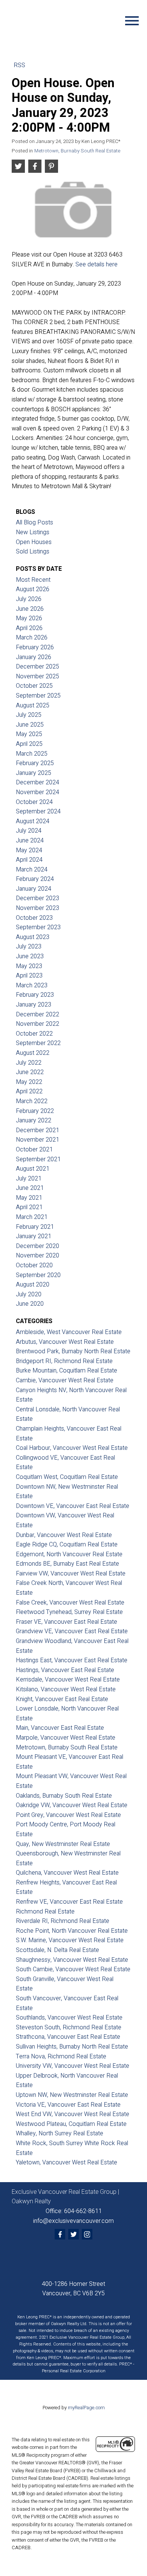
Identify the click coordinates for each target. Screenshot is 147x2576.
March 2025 (32, 754)
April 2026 (29, 628)
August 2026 (33, 589)
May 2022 (29, 1082)
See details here (96, 264)
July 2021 (29, 1179)
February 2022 (35, 1111)
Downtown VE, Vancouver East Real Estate (73, 1506)
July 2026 (29, 599)
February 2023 (35, 995)
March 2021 (32, 1217)
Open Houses (34, 542)
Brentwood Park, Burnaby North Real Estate (73, 1351)
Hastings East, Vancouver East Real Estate (72, 1660)
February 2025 (35, 763)
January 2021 (34, 1236)
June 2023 (30, 956)
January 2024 (34, 889)
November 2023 (38, 908)
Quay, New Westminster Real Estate (63, 1844)
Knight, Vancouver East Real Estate (62, 1699)
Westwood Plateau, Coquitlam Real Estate (71, 2124)
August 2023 (33, 937)
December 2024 (38, 782)
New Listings (33, 532)
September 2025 (38, 696)
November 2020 (38, 1256)
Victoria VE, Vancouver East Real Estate (68, 2105)
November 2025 (38, 676)
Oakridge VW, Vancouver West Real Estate (72, 1805)
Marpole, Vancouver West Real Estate (66, 1738)
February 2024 (35, 879)
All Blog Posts (34, 523)
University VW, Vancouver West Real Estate (73, 2066)
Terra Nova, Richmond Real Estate (61, 2056)
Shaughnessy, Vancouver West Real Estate (72, 1960)
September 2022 (38, 1043)
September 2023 (38, 927)
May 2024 (29, 850)
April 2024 (29, 860)
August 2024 (33, 821)
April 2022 (29, 1091)
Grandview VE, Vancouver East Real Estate (72, 1631)
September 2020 (38, 1275)
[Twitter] (73, 2234)
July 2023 (29, 947)
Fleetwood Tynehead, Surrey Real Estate (69, 1612)
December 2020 (38, 1246)
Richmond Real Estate (45, 1912)
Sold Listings (33, 552)
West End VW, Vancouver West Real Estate (73, 2114)
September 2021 (38, 1159)
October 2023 (34, 918)
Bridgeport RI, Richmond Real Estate (64, 1361)
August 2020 (33, 1285)
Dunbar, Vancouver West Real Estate (64, 1535)
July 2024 (29, 831)
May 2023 (29, 966)
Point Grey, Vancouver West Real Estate (68, 1815)
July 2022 (29, 1063)
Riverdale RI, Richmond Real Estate (63, 1921)
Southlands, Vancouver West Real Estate (69, 2018)
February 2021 (35, 1227)
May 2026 (29, 618)
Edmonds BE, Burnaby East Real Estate (67, 1564)
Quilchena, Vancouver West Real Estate (67, 1873)
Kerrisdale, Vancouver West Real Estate (68, 1680)
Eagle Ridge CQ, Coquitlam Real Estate (67, 1545)
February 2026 (35, 647)
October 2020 (34, 1265)
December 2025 (38, 667)
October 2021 (34, 1150)
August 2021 (33, 1169)
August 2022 (33, 1053)
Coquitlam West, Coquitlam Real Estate (67, 1477)
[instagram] (87, 2234)
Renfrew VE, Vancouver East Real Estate (69, 1902)
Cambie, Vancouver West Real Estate (65, 1380)
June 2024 (30, 841)
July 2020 (29, 1294)
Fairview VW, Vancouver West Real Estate (71, 1574)
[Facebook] (60, 2234)
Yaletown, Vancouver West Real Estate (67, 2163)
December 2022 (38, 1014)
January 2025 (34, 773)
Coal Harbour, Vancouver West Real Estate (72, 1448)
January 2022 (34, 1120)
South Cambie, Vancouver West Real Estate (73, 1969)
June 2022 (30, 1072)
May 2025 (29, 734)
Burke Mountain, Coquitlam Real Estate (67, 1371)
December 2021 (38, 1130)
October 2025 (34, 686)
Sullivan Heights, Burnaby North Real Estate (72, 2047)
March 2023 (32, 985)
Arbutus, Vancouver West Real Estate (65, 1342)
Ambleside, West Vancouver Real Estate (69, 1332)
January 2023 (34, 1005)
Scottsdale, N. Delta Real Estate (57, 1950)
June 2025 (30, 725)
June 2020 (30, 1304)
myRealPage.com (86, 2408)
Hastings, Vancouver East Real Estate (65, 1670)
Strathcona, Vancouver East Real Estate (68, 2037)
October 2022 (34, 1034)
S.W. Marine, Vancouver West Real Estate (70, 1940)
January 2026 (34, 657)
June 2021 (30, 1188)
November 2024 (38, 792)
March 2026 (32, 638)
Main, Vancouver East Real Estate (60, 1728)
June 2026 (30, 609)
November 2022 (38, 1024)
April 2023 (29, 976)
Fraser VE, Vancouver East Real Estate (67, 1622)
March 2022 (32, 1101)
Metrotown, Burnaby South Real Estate (77, 151)
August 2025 (33, 705)
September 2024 (38, 812)
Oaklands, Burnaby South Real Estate (64, 1796)
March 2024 (32, 870)
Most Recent (33, 580)
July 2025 (29, 715)
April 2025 (29, 744)
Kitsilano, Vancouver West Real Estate (66, 1689)
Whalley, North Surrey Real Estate (60, 2133)
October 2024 (34, 802)
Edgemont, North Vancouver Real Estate (69, 1554)
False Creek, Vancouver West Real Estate (70, 1603)
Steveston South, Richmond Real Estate (69, 2027)
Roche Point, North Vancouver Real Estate (72, 1931)
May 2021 (29, 1198)
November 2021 (38, 1140)
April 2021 (29, 1207)
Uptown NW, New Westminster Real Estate (72, 2095)
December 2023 (38, 898)
